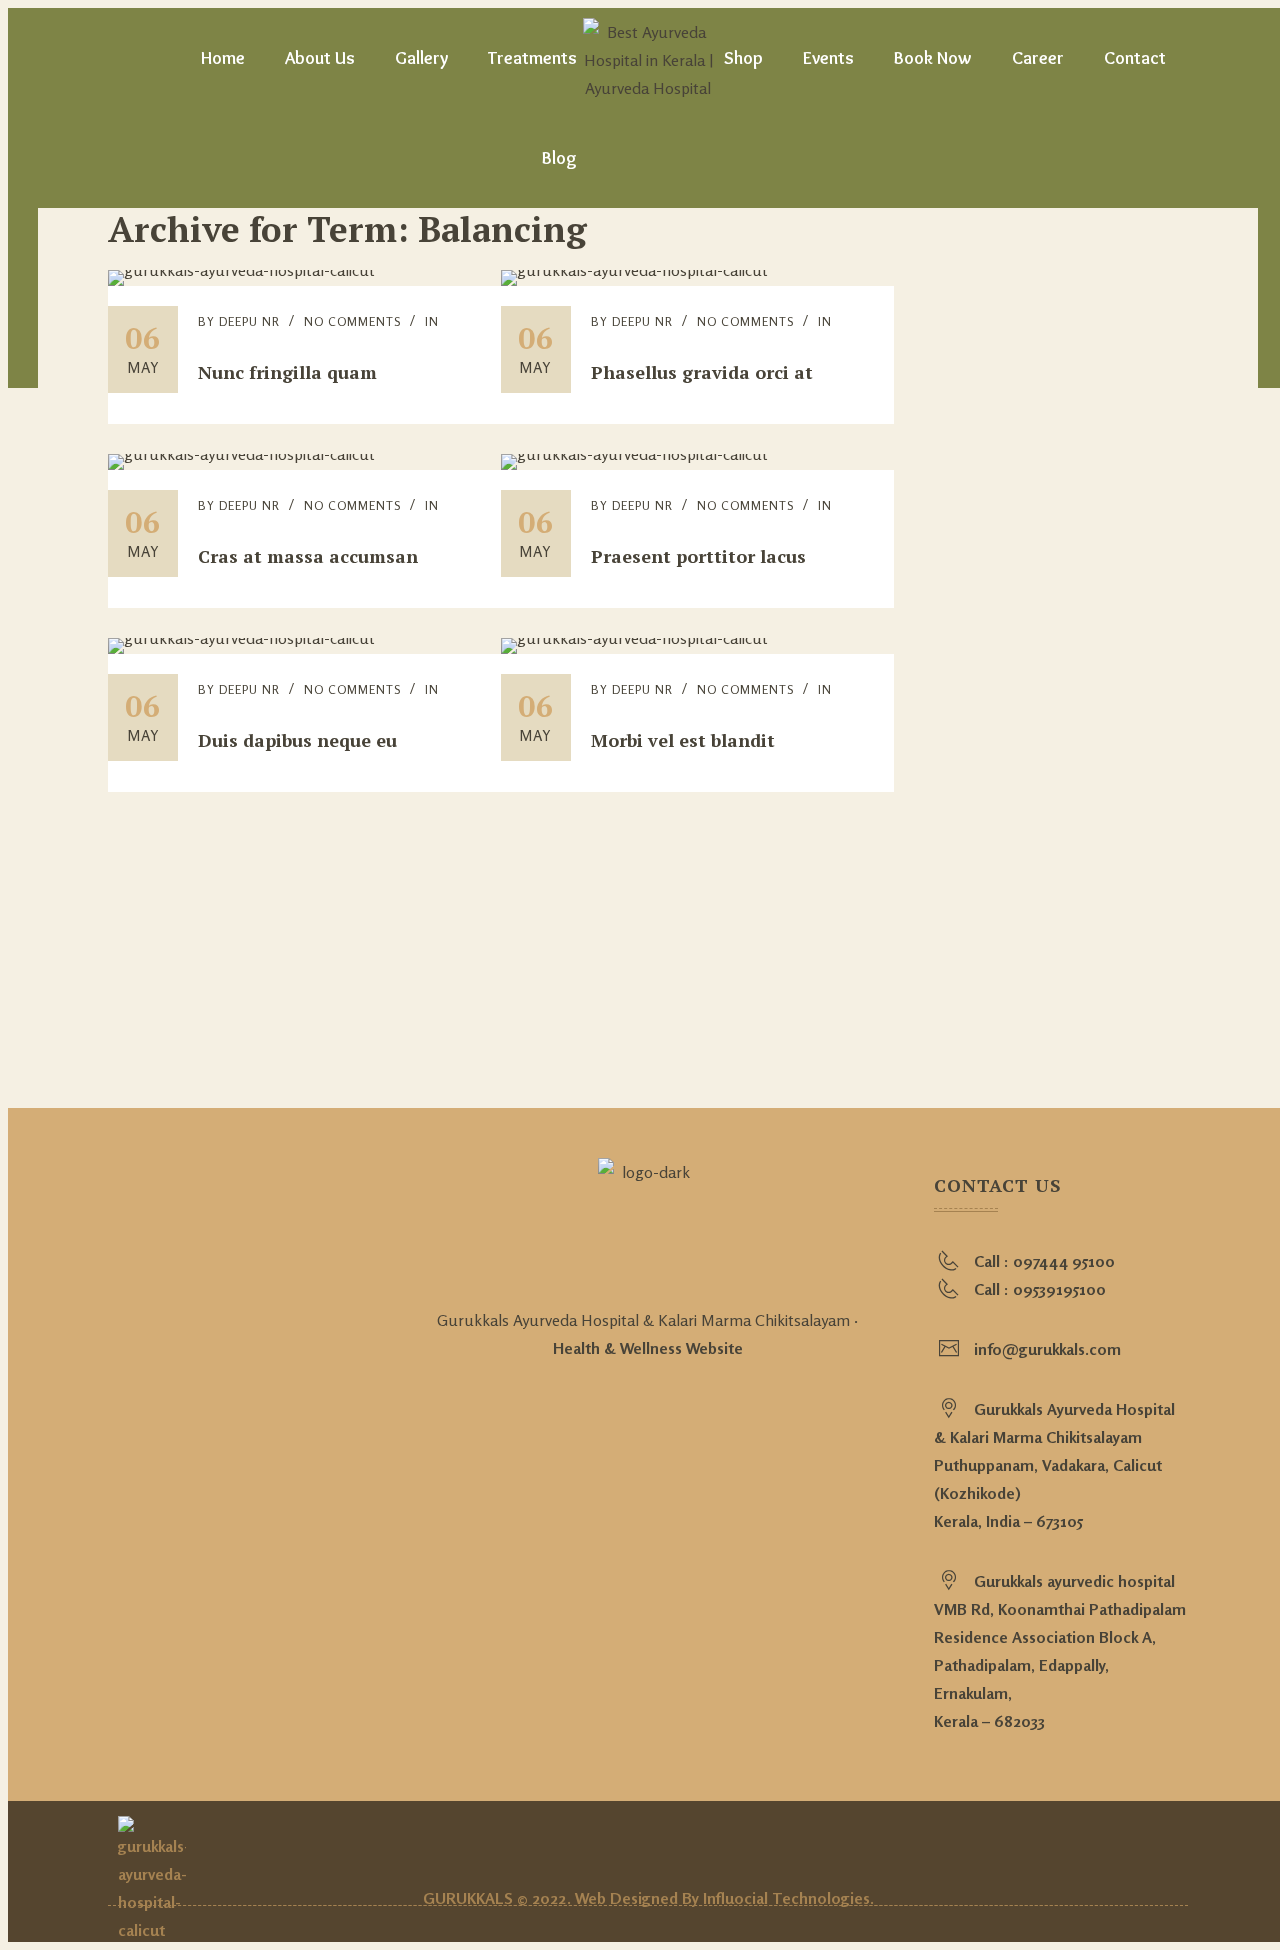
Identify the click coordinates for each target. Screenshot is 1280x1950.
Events (828, 58)
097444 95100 (1064, 1261)
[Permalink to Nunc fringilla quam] (241, 270)
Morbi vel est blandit (683, 740)
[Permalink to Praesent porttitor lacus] (634, 454)
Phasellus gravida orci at (702, 372)
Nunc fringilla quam (287, 372)
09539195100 (1059, 1289)
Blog (559, 158)
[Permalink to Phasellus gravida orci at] (634, 270)
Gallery (421, 58)
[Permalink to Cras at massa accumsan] (241, 454)
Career (1038, 58)
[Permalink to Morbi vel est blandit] (634, 638)
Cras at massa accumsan (308, 556)
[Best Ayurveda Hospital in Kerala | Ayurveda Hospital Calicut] (648, 58)
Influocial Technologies (786, 1898)
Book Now (933, 58)
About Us (320, 58)
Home (223, 58)
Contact (1135, 58)
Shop (743, 58)
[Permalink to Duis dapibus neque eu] (241, 638)
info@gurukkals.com (1047, 1349)
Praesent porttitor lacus (698, 556)
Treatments (532, 58)
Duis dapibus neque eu (297, 740)
